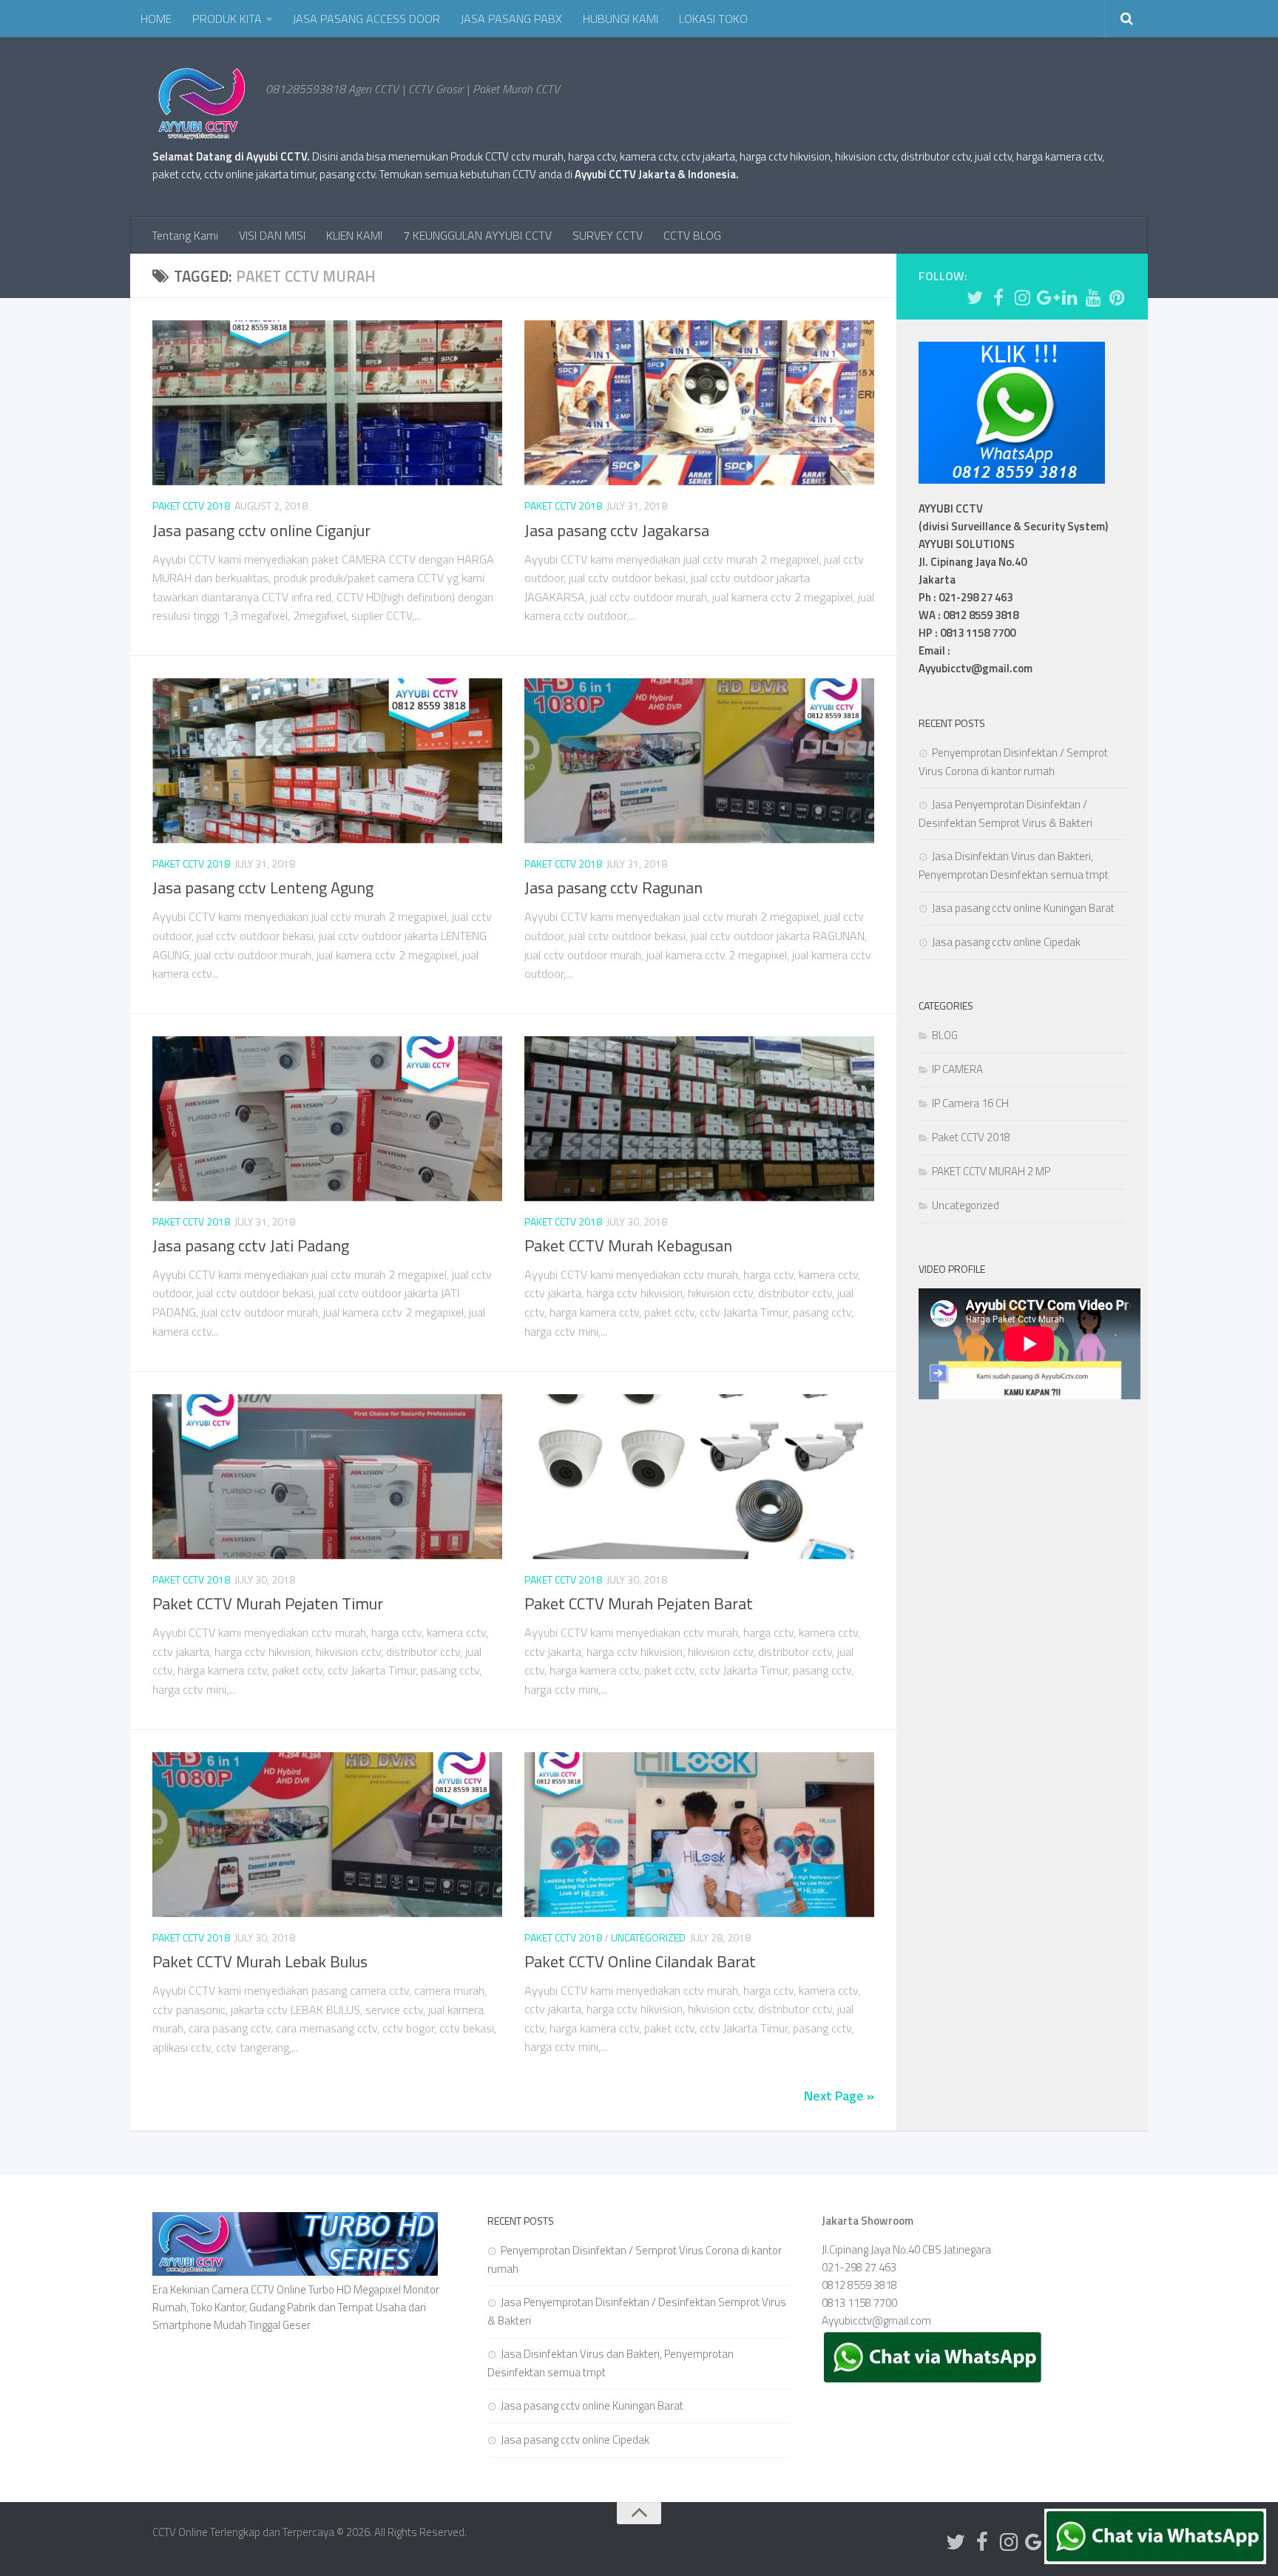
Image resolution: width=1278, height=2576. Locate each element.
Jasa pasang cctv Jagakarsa (617, 530)
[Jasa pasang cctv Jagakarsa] (699, 403)
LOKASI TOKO (713, 18)
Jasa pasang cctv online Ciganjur (261, 530)
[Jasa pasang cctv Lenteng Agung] (327, 761)
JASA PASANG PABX (511, 18)
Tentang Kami (185, 235)
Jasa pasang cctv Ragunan (613, 888)
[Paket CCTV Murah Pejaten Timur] (327, 1477)
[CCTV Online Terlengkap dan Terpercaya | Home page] (202, 104)
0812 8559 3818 (859, 2285)
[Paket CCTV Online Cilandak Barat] (699, 1835)
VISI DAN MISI (272, 235)
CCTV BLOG (692, 235)
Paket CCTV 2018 (191, 506)
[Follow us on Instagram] (1022, 297)
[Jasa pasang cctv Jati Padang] (327, 1119)
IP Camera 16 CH (970, 1103)
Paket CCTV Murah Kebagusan (628, 1245)
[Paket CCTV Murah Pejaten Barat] (699, 1477)
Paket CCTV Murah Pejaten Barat (639, 1603)
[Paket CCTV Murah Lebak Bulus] (327, 1835)
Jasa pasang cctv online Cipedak (1006, 942)
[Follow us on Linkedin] (1069, 297)
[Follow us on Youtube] (1093, 297)
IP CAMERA (957, 1069)
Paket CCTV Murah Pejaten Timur (268, 1603)
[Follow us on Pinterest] (1117, 297)
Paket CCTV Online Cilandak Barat (640, 1961)
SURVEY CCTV (608, 235)
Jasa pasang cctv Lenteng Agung (263, 888)
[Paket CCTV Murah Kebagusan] (699, 1119)
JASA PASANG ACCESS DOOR (366, 18)
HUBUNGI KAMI (621, 18)
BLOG (945, 1035)
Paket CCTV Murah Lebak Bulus (260, 1961)
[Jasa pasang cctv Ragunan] (699, 761)
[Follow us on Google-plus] (1046, 297)
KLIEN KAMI (354, 235)
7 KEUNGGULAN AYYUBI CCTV (477, 235)
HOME (156, 18)
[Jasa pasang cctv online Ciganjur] (327, 403)
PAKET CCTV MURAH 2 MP (991, 1171)
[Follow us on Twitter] (975, 297)
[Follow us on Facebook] (998, 297)
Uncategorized (648, 1937)
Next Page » (839, 2096)
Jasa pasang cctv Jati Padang (251, 1245)
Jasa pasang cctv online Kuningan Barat (1023, 908)
